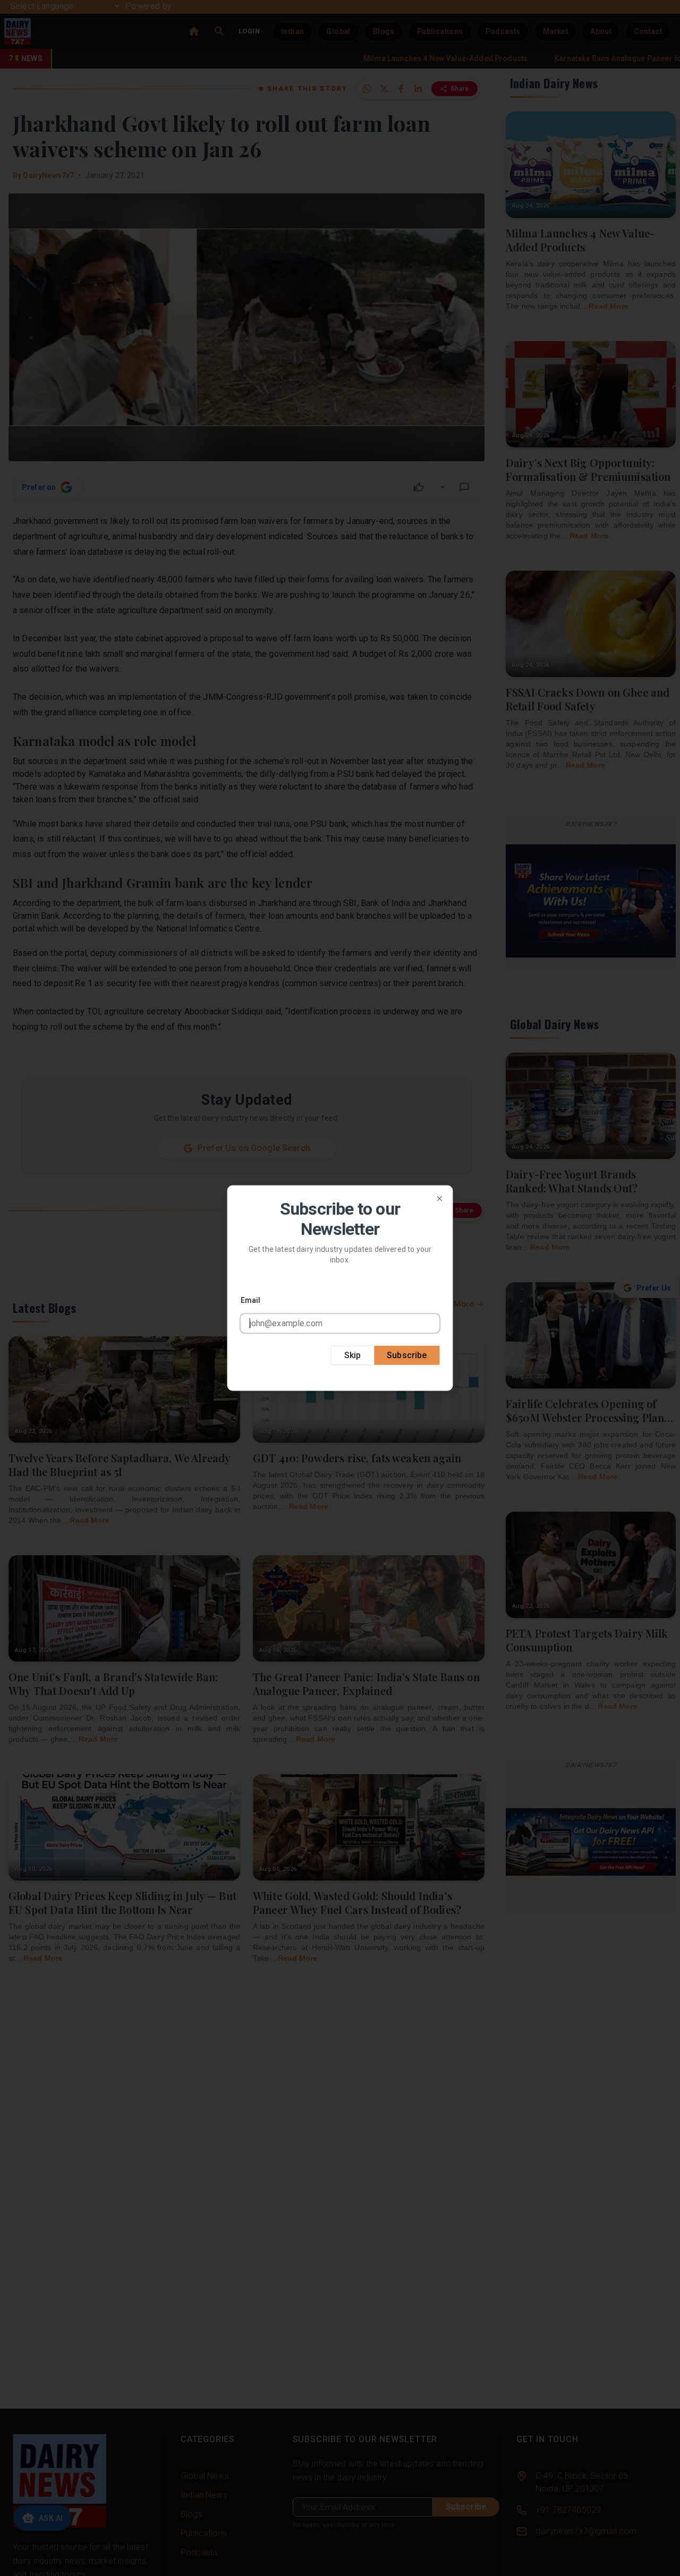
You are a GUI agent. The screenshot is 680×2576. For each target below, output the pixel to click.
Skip (353, 1355)
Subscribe (407, 1355)
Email (251, 1300)
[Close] (440, 1199)
